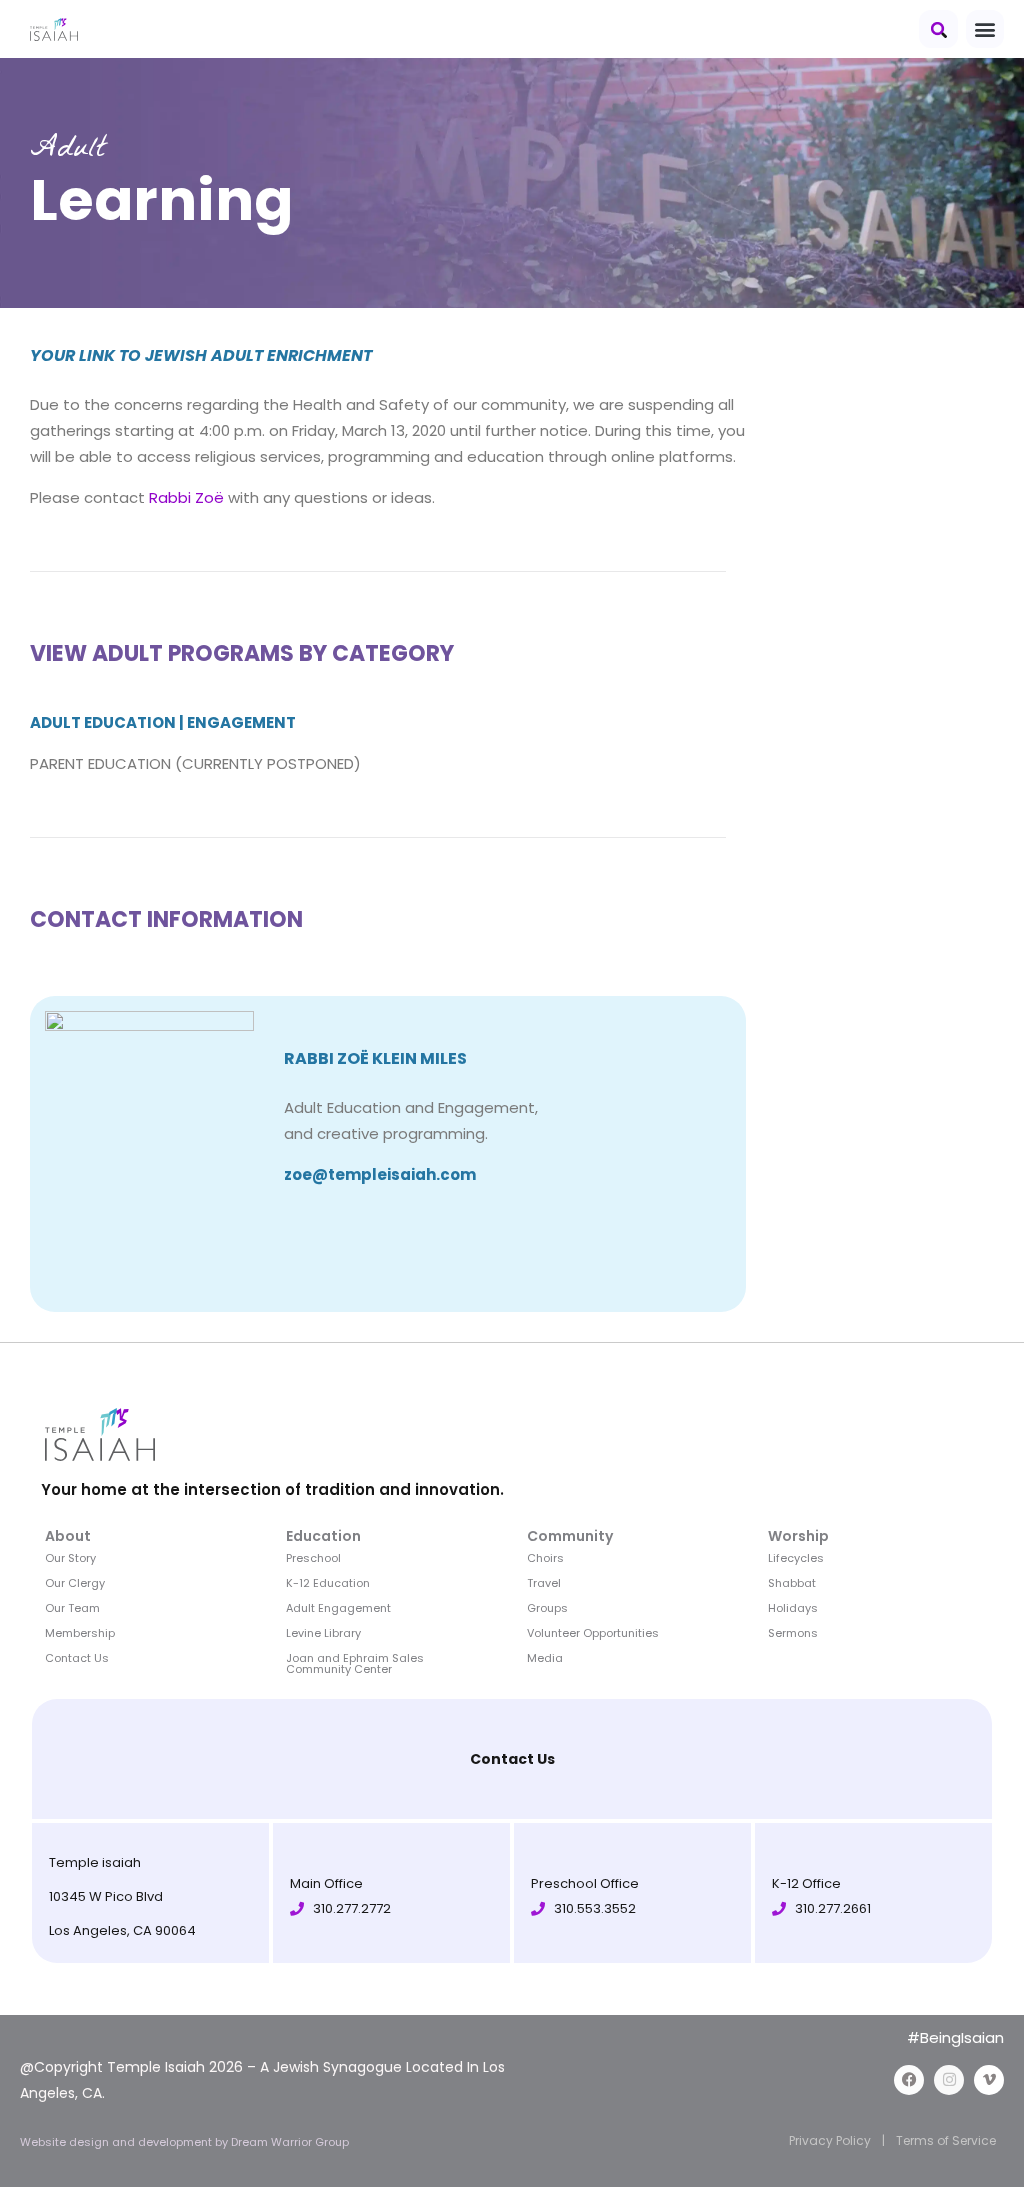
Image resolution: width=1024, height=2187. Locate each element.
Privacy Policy (830, 2140)
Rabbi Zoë (186, 497)
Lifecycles (796, 1558)
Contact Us (77, 1658)
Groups (547, 1608)
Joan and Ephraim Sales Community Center (355, 1663)
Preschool (313, 1558)
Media (545, 1658)
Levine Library (323, 1633)
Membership (80, 1633)
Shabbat (792, 1583)
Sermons (793, 1633)
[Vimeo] (989, 2080)
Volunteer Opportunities (593, 1633)
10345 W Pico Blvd (106, 1896)
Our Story (70, 1558)
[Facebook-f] (909, 2080)
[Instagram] (949, 2080)
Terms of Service (946, 2140)
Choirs (545, 1558)
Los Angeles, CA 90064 (122, 1930)
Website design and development (117, 2142)
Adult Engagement (338, 1608)
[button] (938, 29)
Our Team (72, 1608)
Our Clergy (75, 1583)
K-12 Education (328, 1583)
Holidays (793, 1608)
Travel (544, 1583)
